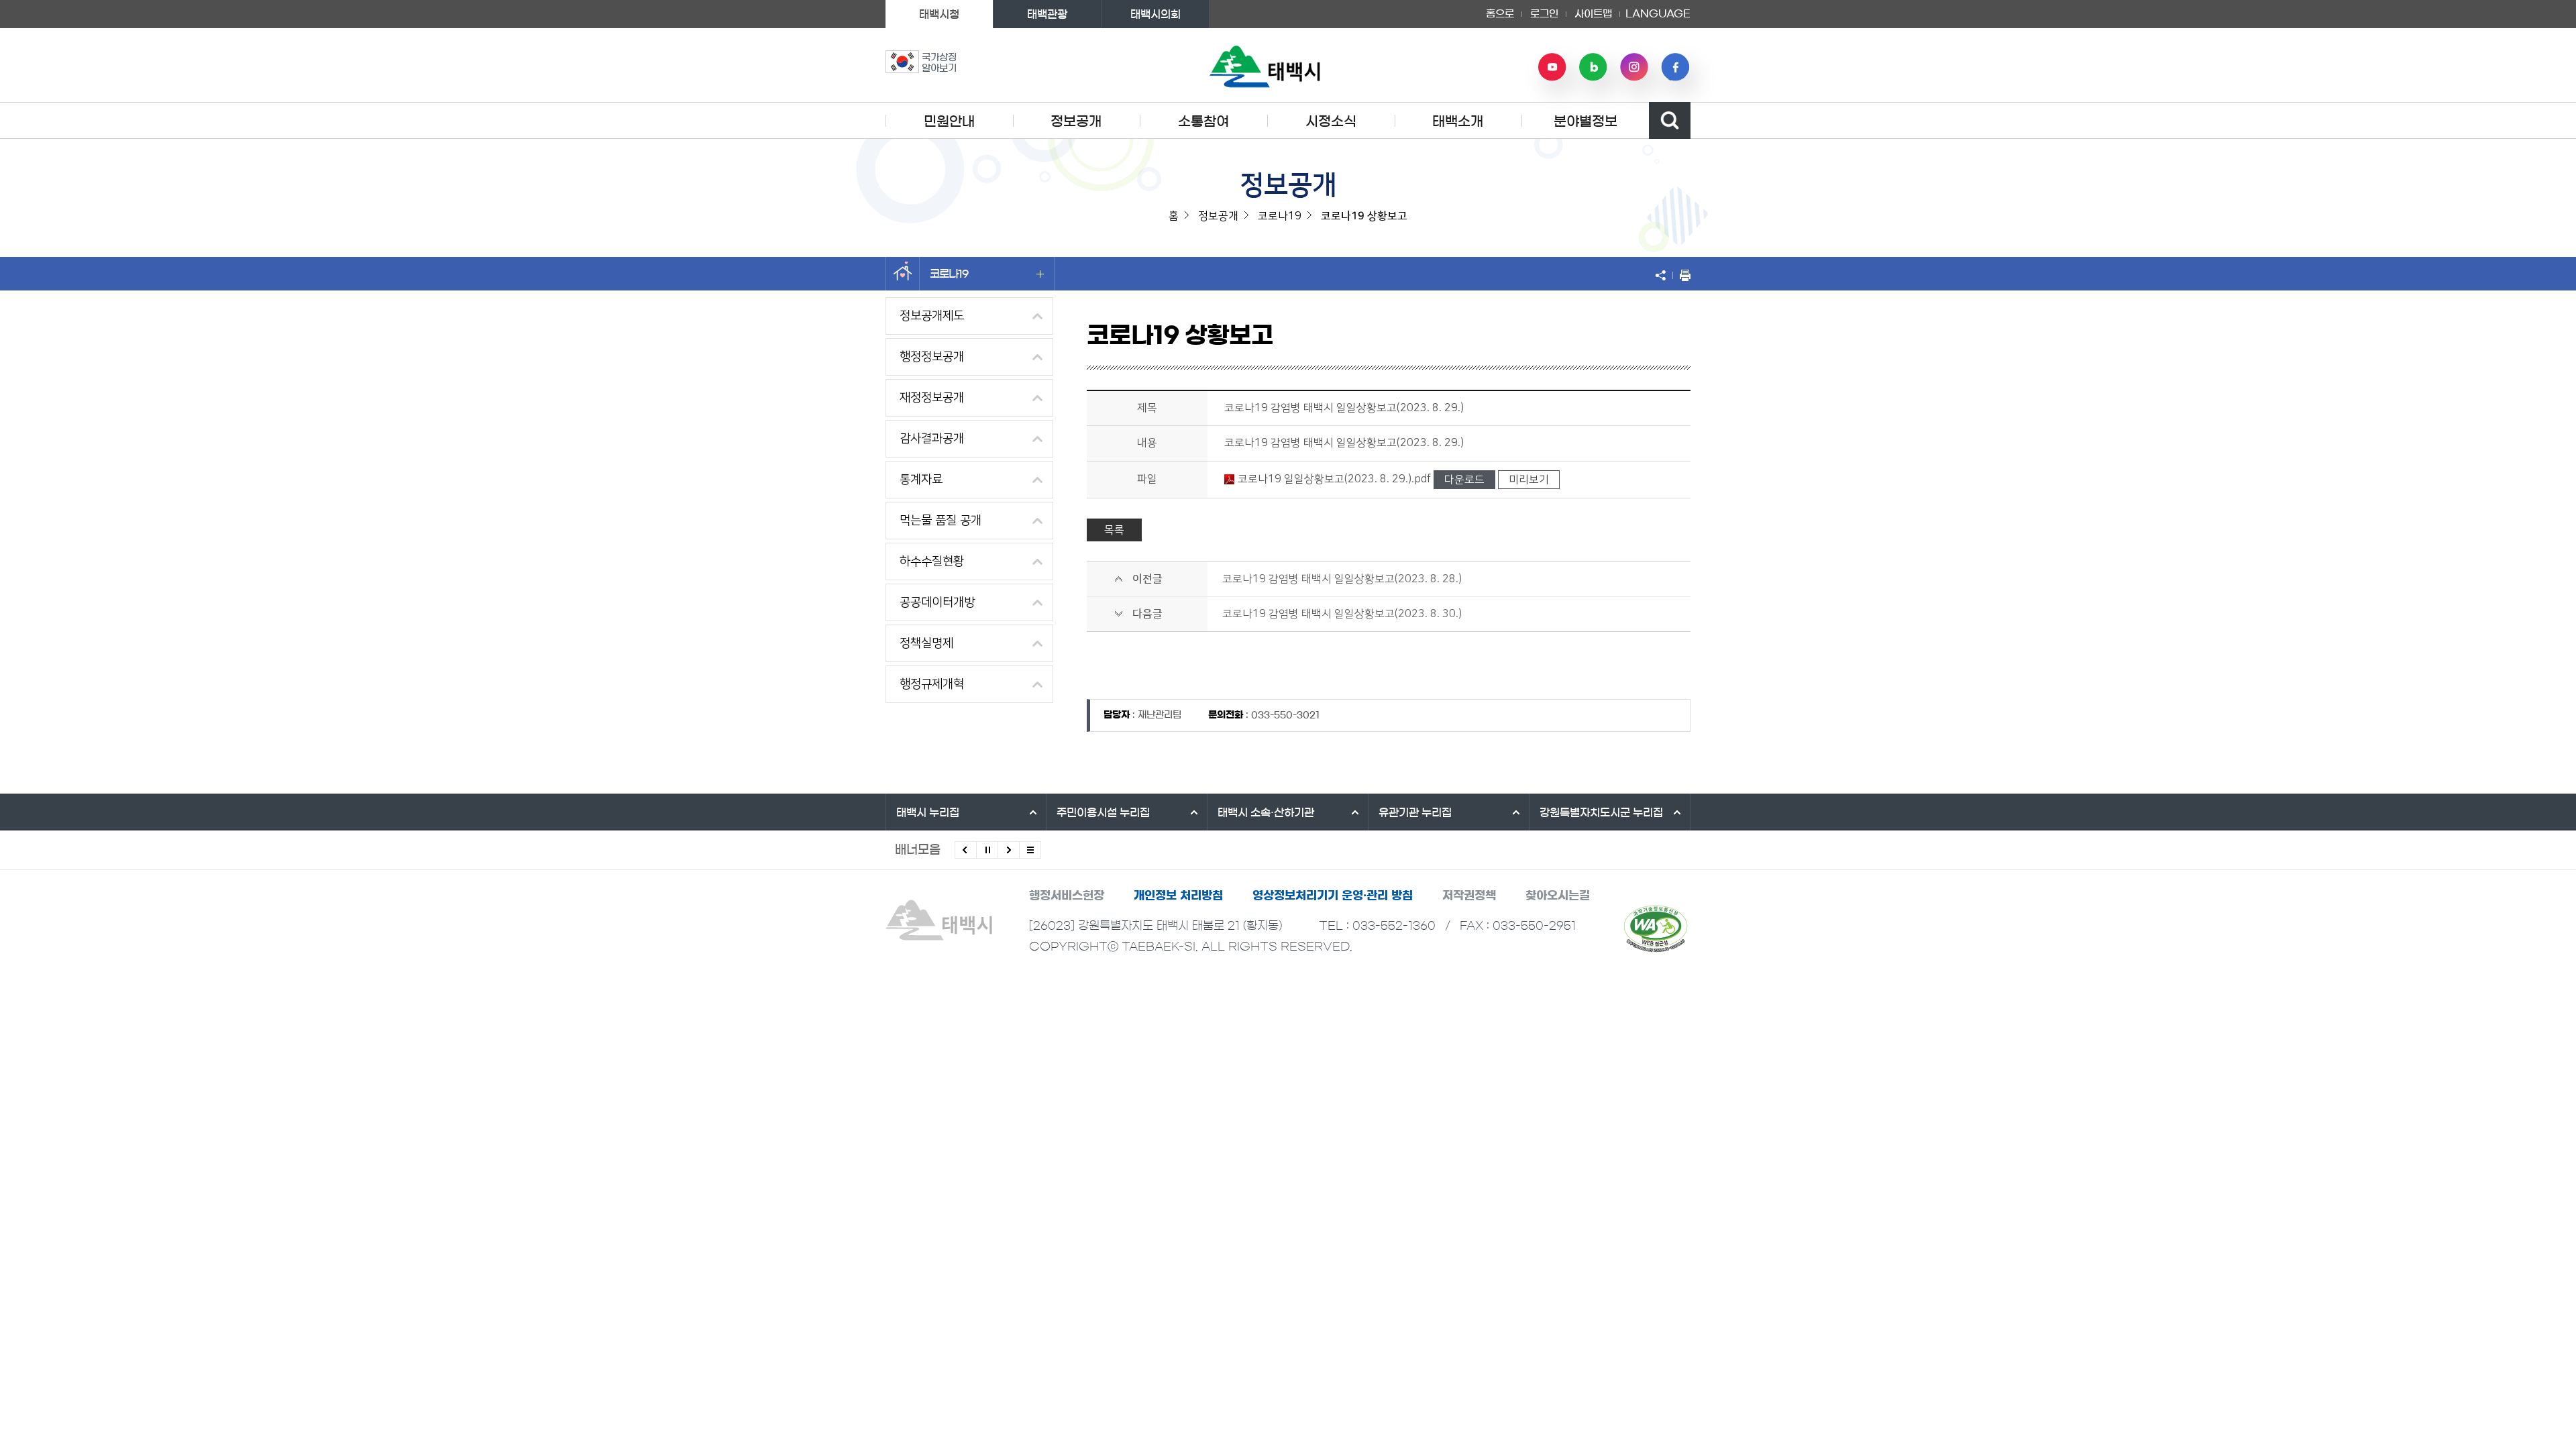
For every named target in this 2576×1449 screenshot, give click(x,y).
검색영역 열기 (1670, 120)
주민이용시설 (1103, 812)
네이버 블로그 (1593, 67)
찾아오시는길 (1558, 895)
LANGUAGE (1658, 9)
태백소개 (1458, 121)
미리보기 (1529, 480)
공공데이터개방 (937, 602)
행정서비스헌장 (1067, 895)
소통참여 (1203, 121)
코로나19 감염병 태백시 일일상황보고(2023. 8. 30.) (1342, 614)
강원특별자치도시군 (1601, 812)
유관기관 (1415, 812)
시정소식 (1331, 121)
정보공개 (1076, 121)
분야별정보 (1586, 121)
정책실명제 (926, 643)
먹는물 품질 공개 (941, 521)
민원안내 (949, 121)
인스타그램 (1634, 67)
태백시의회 (1156, 14)
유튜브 (1552, 67)
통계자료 (921, 480)
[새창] (1656, 928)
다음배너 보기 (1009, 850)
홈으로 (1500, 14)
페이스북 (1675, 67)
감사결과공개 (932, 439)
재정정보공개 (932, 398)
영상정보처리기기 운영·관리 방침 (1333, 895)
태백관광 (1047, 14)
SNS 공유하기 (1664, 275)
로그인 (1544, 14)
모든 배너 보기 (1030, 850)
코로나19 (949, 274)
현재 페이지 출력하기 (1682, 275)
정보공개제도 (932, 316)
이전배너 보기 (966, 850)
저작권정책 (1469, 895)
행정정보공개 (932, 357)
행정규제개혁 (932, 684)
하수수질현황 (932, 561)
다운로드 (1464, 480)
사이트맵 (1593, 14)
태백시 (928, 812)
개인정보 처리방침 (1178, 895)
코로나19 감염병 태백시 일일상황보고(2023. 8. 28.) (1342, 579)
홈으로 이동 (903, 274)
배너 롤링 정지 (987, 850)
